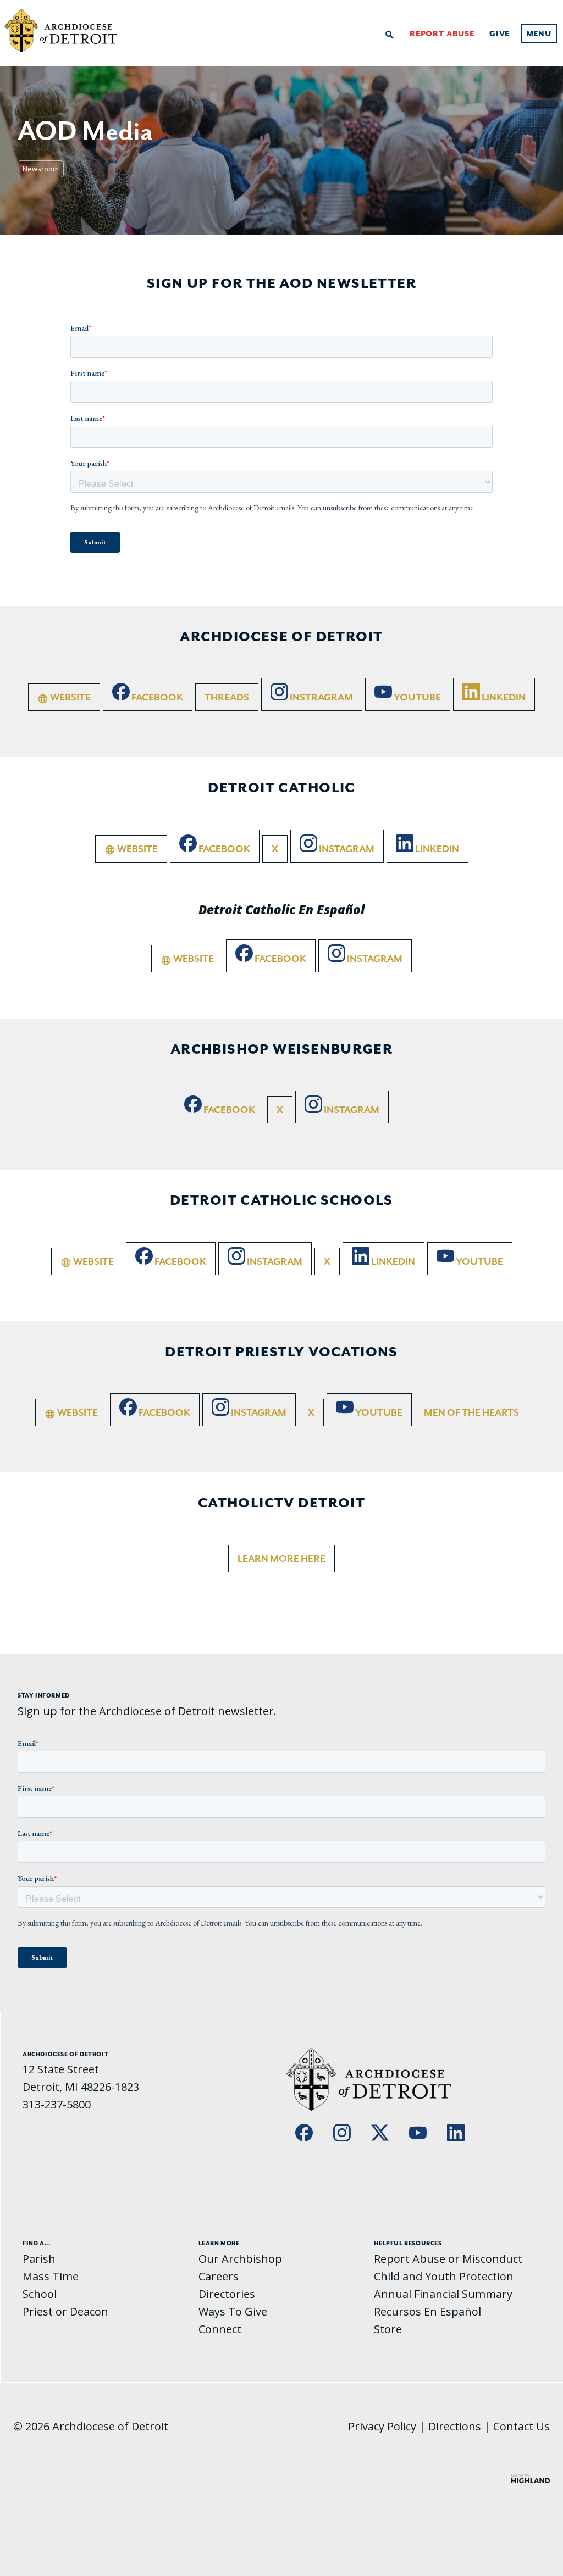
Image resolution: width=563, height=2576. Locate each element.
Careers (219, 2276)
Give (499, 34)
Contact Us (521, 2426)
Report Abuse (442, 34)
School (40, 2294)
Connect (220, 2329)
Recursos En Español (427, 2311)
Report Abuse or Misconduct (448, 2259)
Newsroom (41, 169)
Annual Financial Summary (443, 2294)
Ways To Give (233, 2311)
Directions (455, 2426)
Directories (227, 2294)
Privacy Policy (382, 2426)
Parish (39, 2259)
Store (388, 2329)
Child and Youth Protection (444, 2276)
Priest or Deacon (65, 2311)
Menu (539, 34)
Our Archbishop (240, 2259)
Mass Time (51, 2276)
